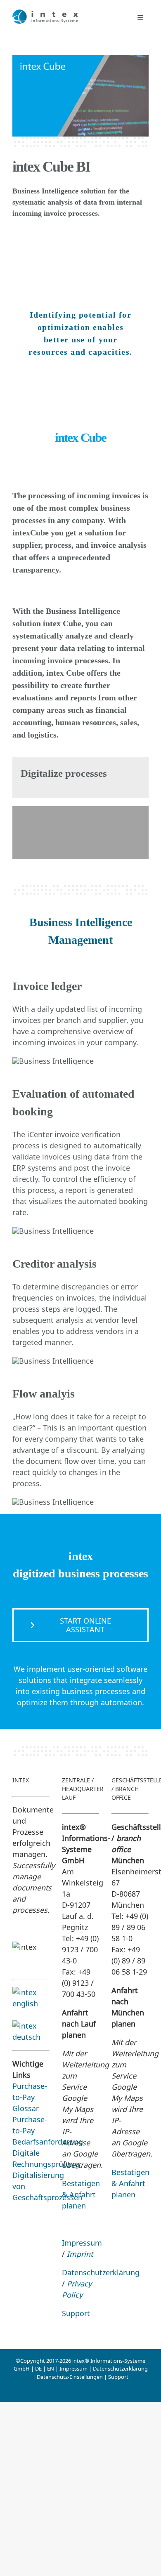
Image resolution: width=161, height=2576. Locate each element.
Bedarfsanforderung (48, 2142)
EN (51, 2369)
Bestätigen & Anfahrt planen (81, 2194)
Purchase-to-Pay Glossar (30, 2097)
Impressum (82, 2243)
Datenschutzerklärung (101, 2272)
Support (76, 2313)
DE (38, 2369)
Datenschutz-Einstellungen (70, 2377)
